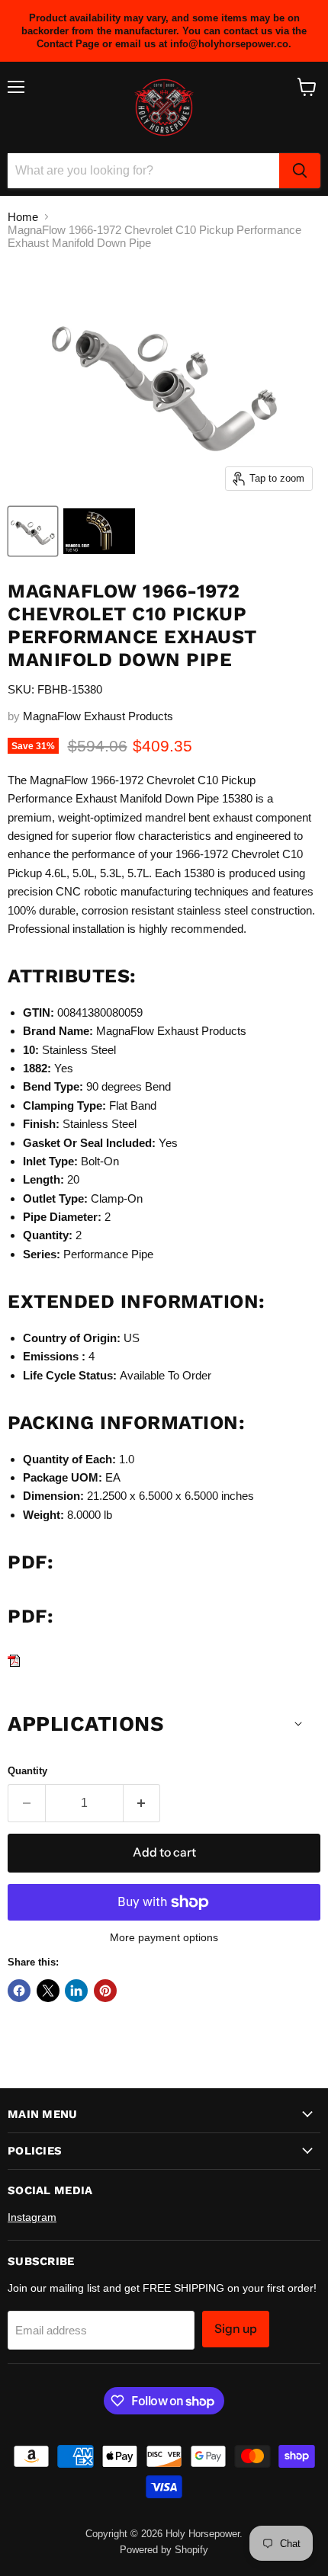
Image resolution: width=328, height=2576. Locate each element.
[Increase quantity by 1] (142, 1803)
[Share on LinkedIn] (76, 1991)
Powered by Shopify (164, 2550)
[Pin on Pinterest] (105, 1991)
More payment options (164, 1937)
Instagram (32, 2217)
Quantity (27, 1771)
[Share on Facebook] (19, 1991)
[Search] (300, 171)
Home (23, 217)
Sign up (236, 2329)
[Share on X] (48, 1991)
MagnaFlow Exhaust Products (98, 716)
